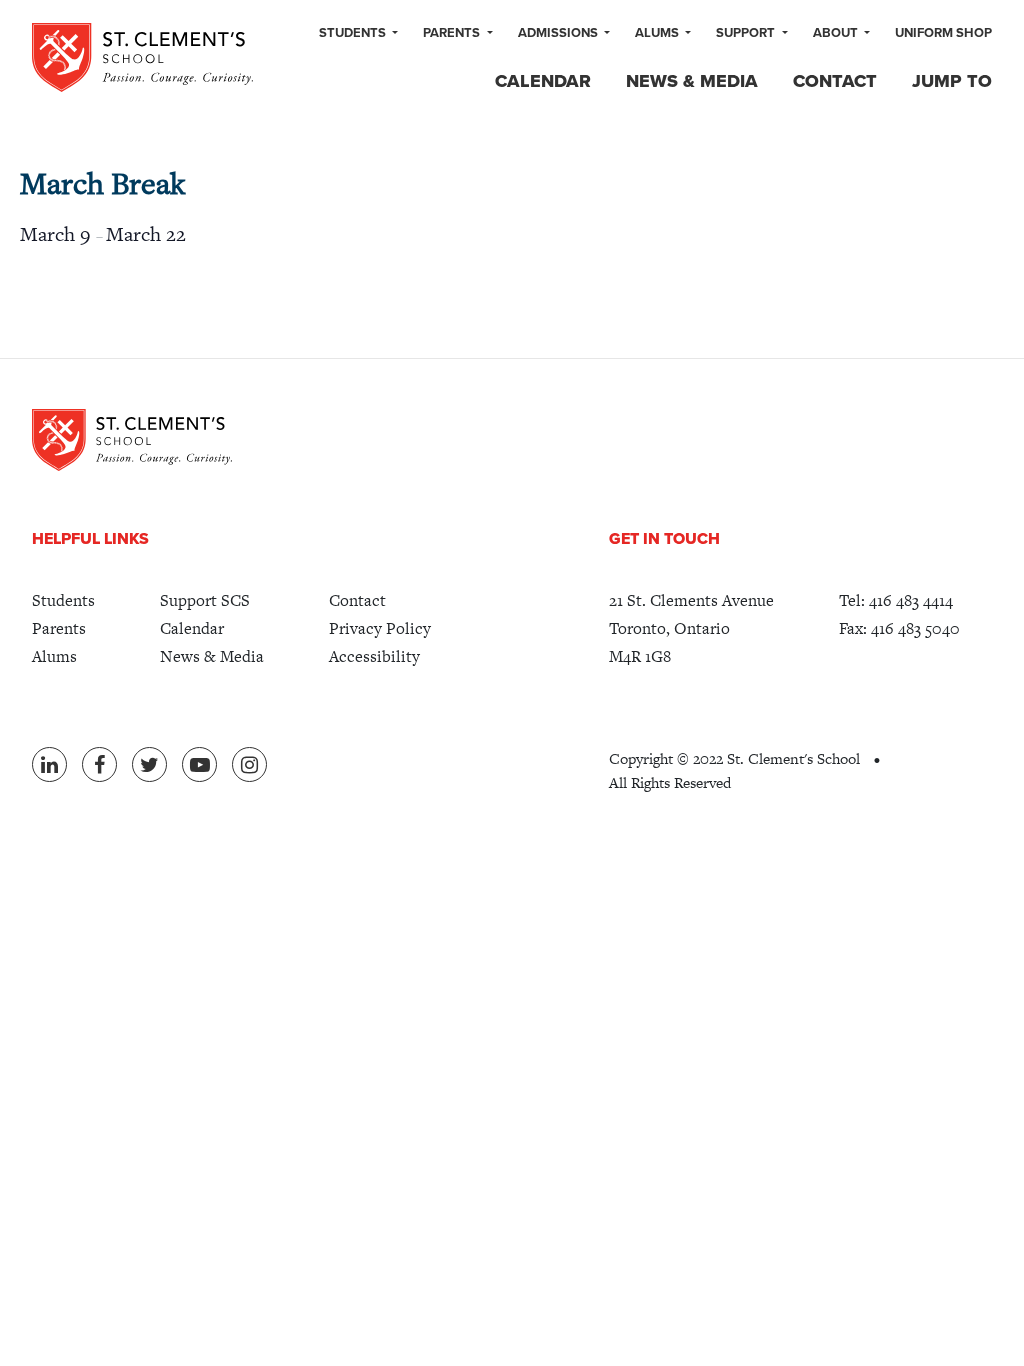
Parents (453, 33)
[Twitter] (149, 764)
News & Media (692, 81)
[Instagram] (249, 764)
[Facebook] (99, 764)
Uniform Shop (943, 33)
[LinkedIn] (49, 764)
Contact (835, 81)
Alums (658, 33)
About (837, 33)
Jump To (952, 81)
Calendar (543, 81)
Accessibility (374, 656)
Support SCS (205, 600)
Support (747, 33)
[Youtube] (199, 764)
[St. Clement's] (142, 57)
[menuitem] (358, 34)
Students (354, 33)
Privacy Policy (380, 628)
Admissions (559, 33)
